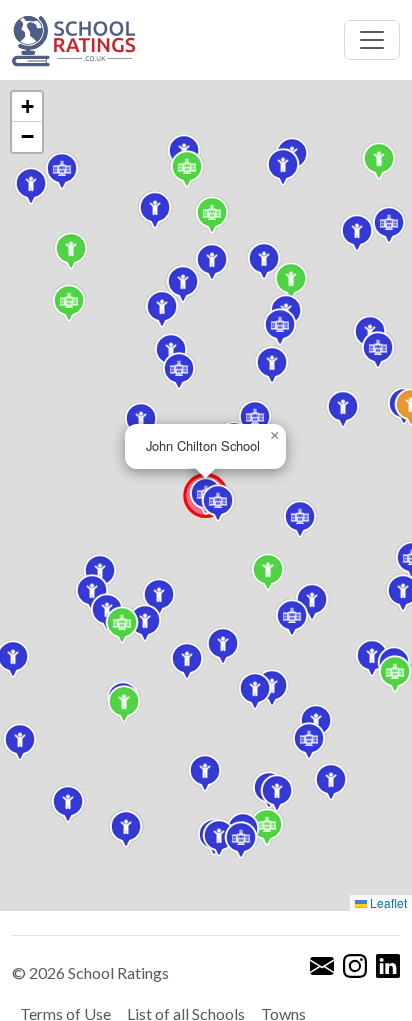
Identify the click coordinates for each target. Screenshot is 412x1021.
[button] (283, 167)
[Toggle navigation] (372, 40)
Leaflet (387, 902)
